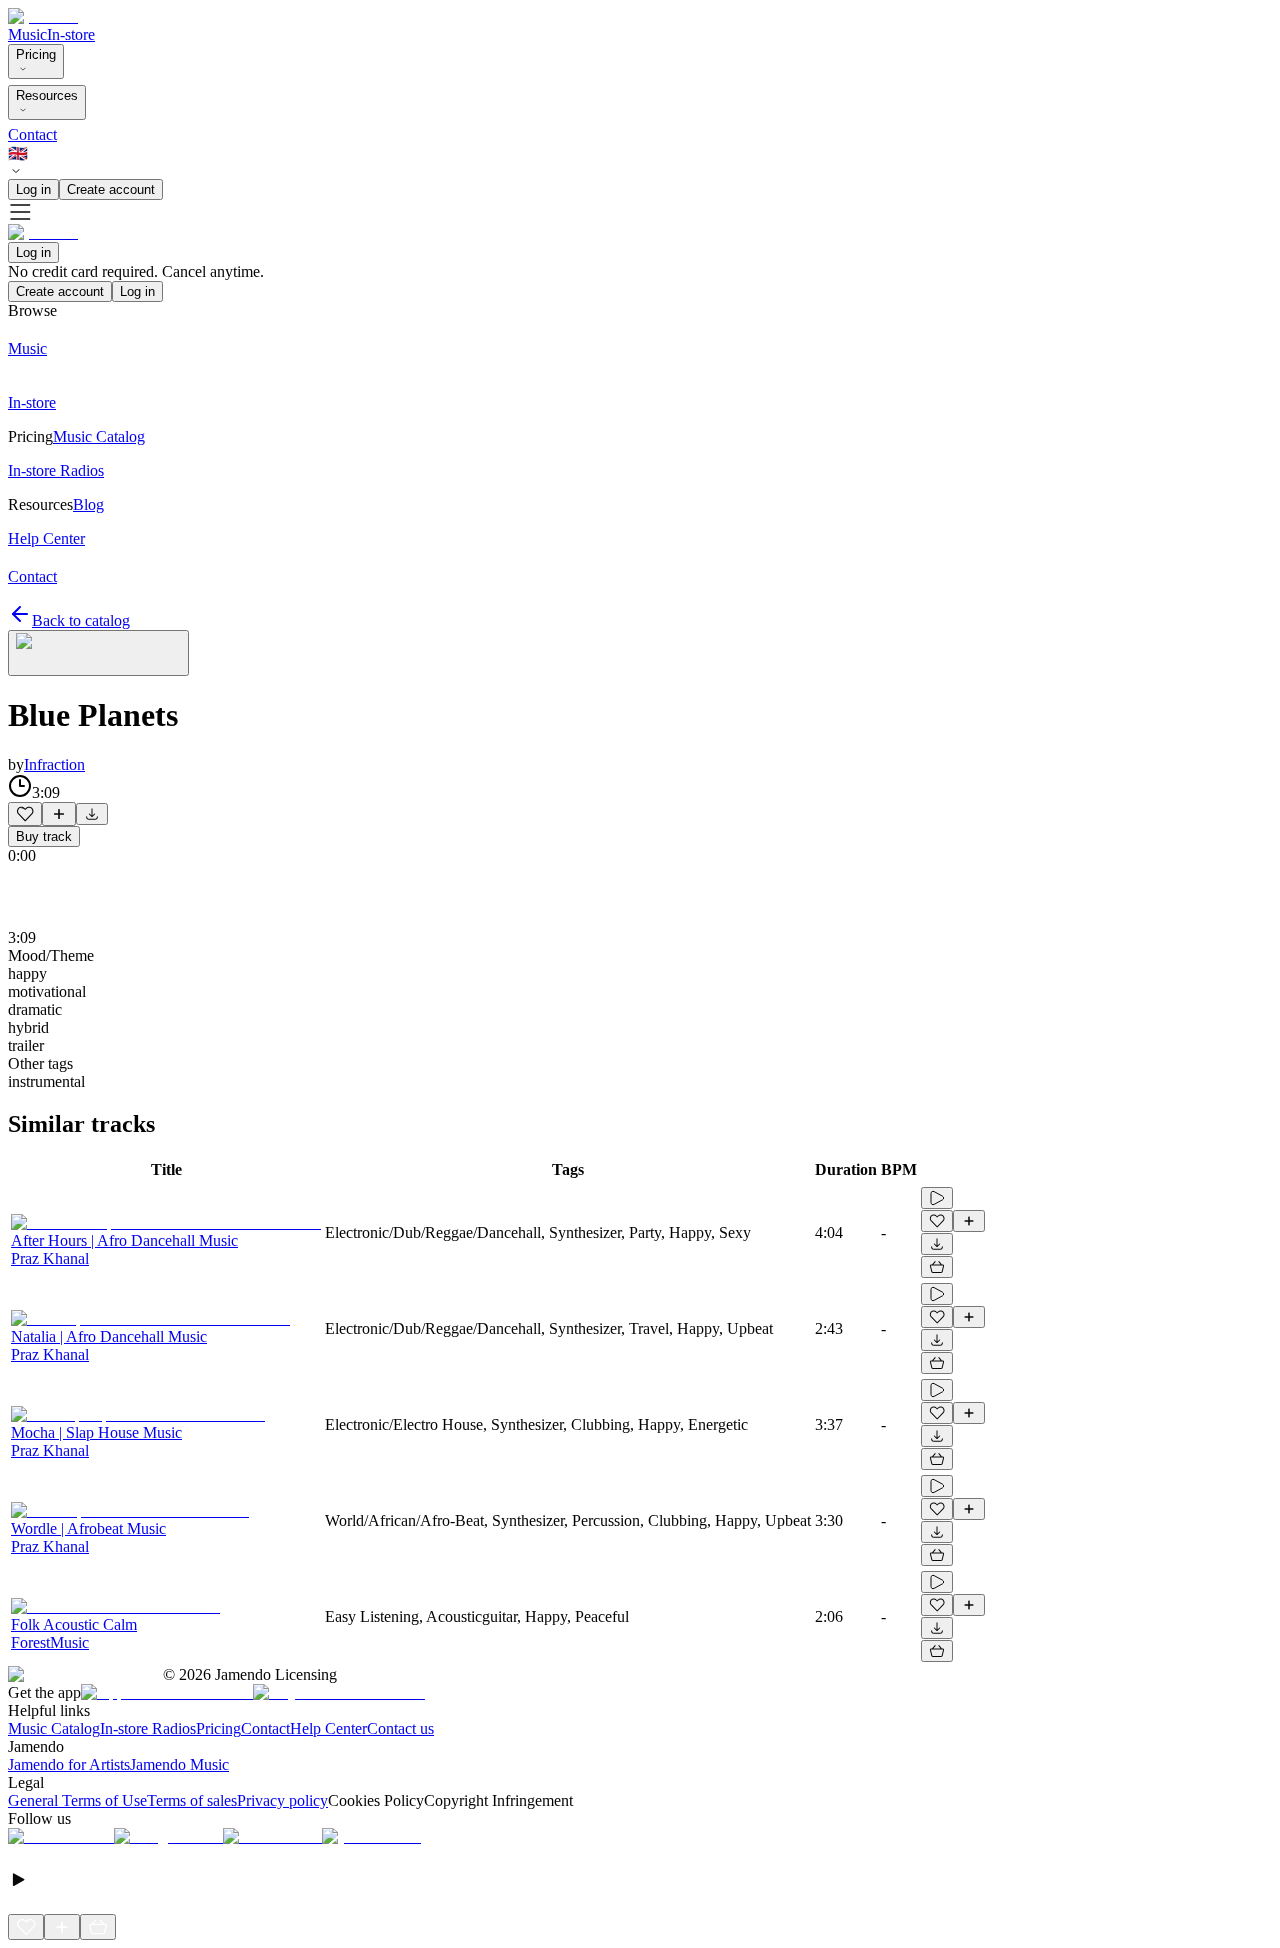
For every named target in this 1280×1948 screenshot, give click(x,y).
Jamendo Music (179, 1764)
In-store (71, 34)
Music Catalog (54, 1728)
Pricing (36, 54)
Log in (33, 189)
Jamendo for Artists (69, 1764)
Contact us (400, 1728)
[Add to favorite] (25, 814)
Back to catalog (81, 620)
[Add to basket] (937, 1267)
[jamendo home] (43, 16)
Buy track (44, 836)
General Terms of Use (77, 1800)
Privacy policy (282, 1800)
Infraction (54, 764)
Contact (32, 134)
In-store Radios (148, 1728)
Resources (47, 95)
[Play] (98, 653)
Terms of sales (192, 1800)
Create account (111, 189)
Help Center (328, 1728)
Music (27, 34)
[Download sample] (92, 814)
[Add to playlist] (59, 814)
